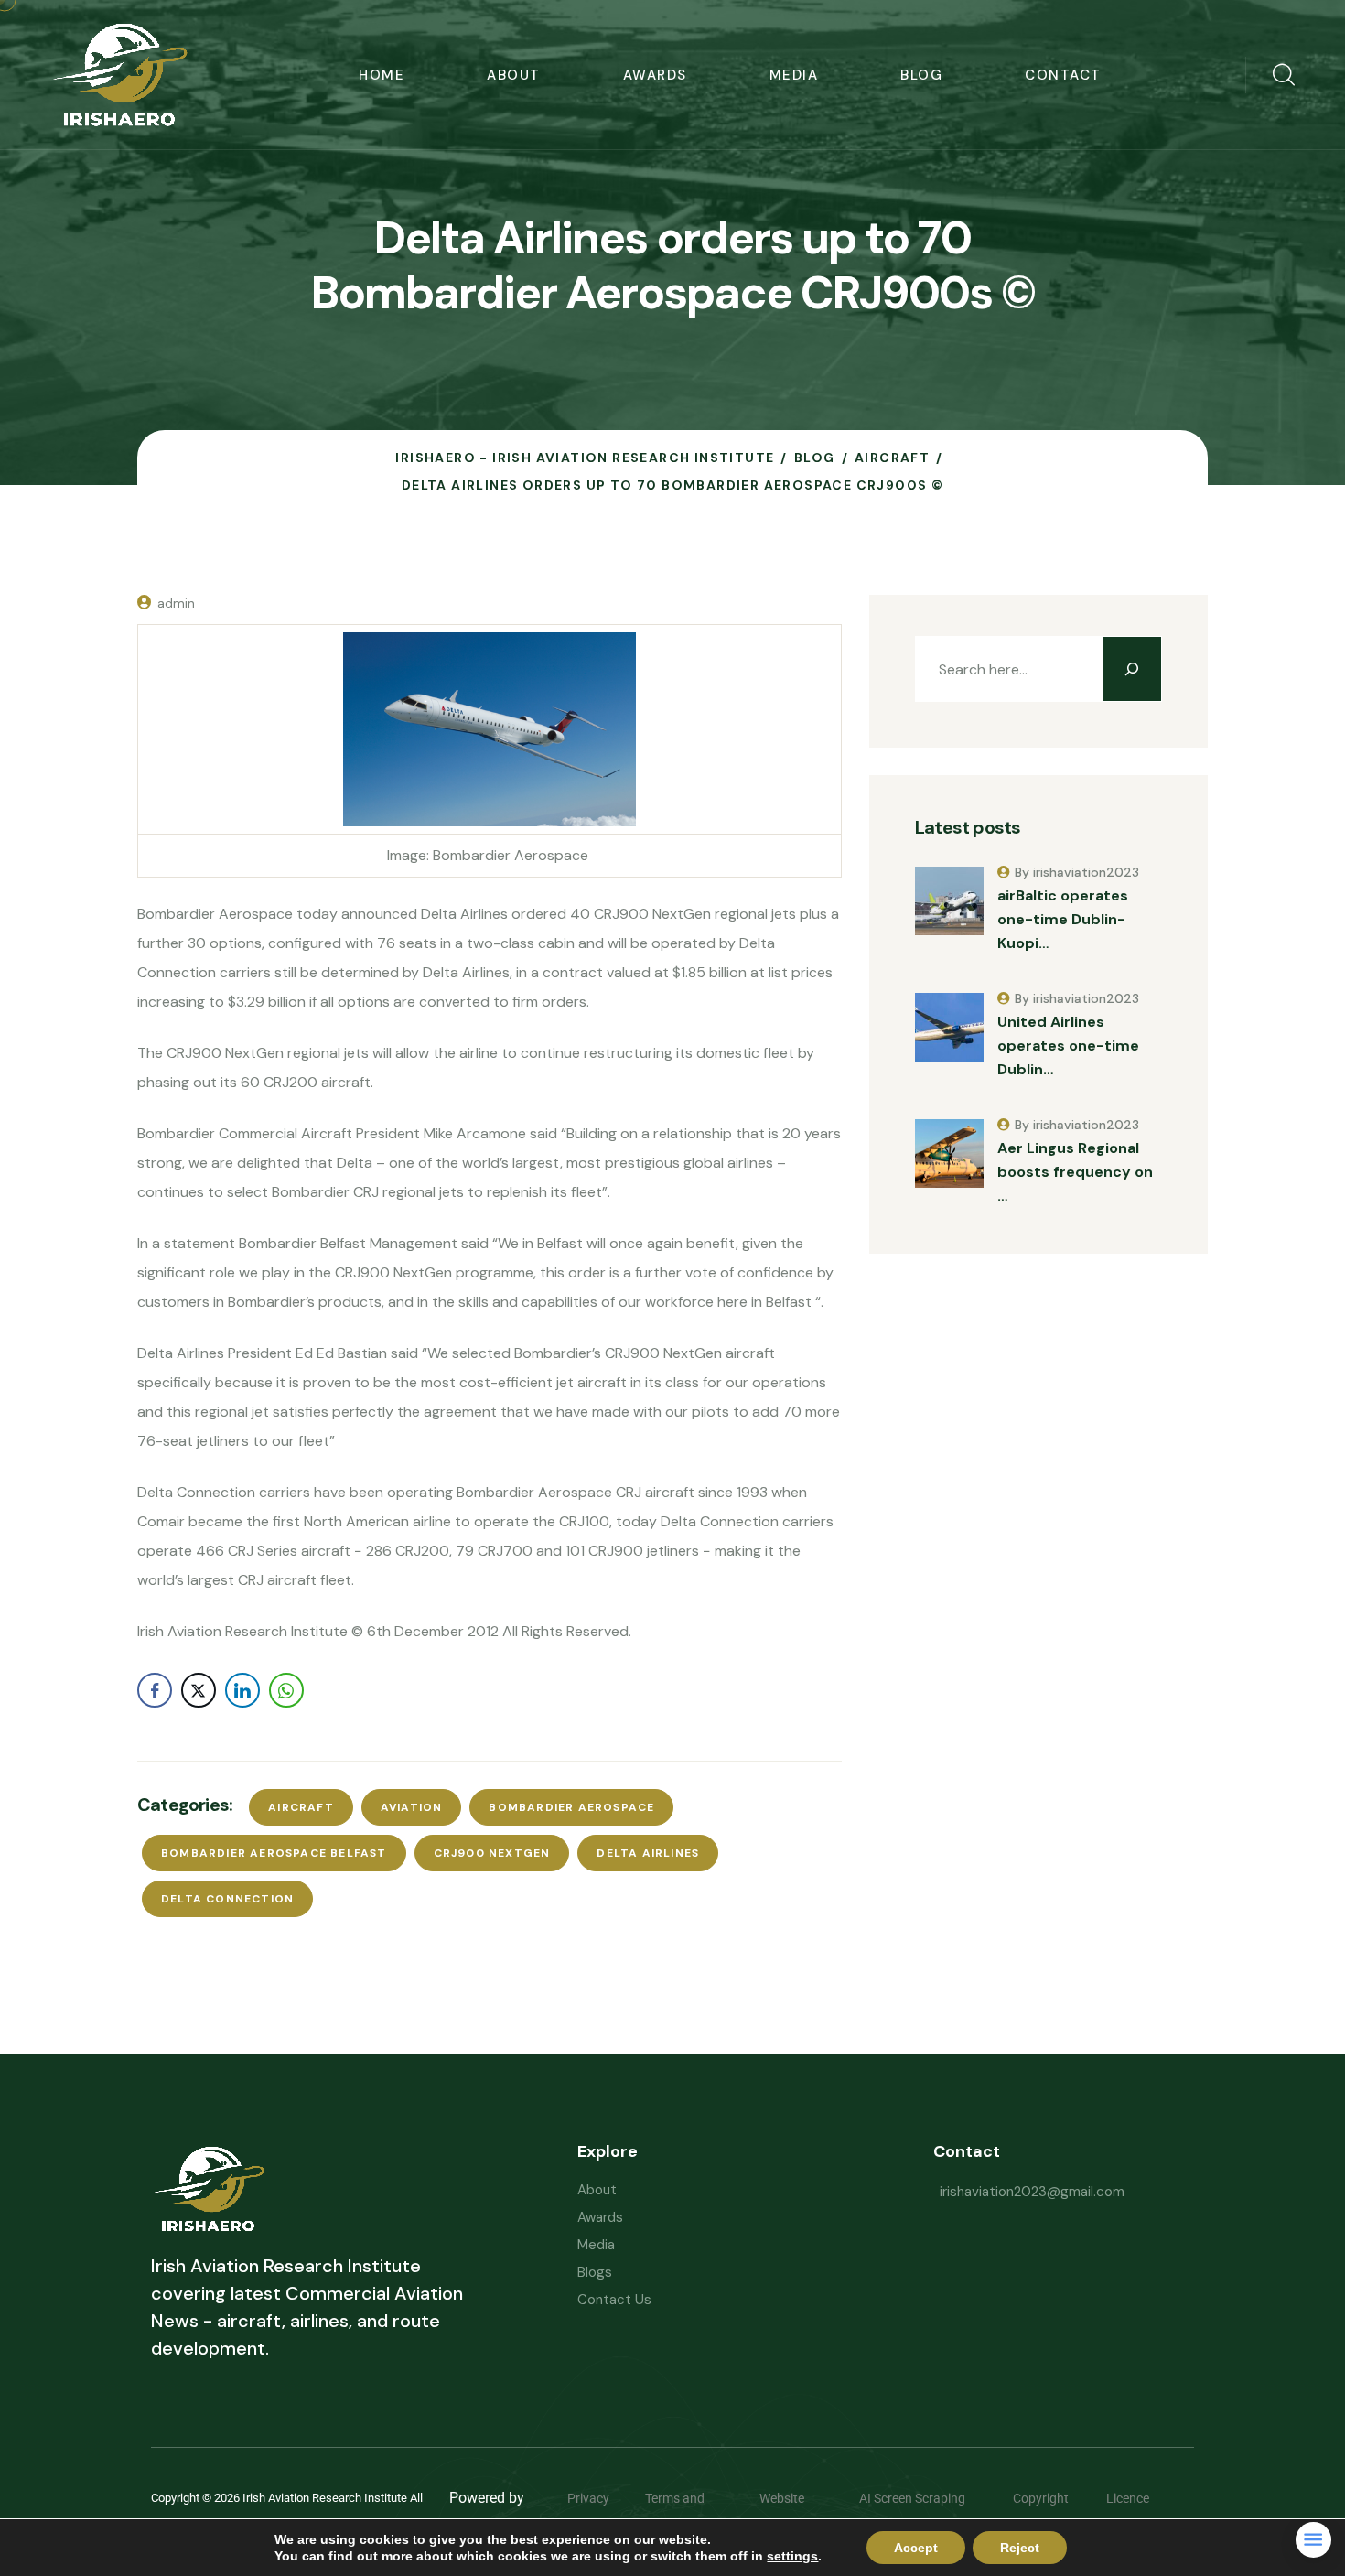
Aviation (412, 1807)
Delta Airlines (648, 1853)
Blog (921, 75)
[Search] (1132, 669)
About (514, 75)
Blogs (595, 2272)
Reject (1020, 2548)
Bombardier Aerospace (571, 1807)
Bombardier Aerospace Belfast (274, 1853)
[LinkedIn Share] (242, 1690)
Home (382, 75)
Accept (916, 2548)
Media (794, 75)
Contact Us (614, 2300)
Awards (655, 75)
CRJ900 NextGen (492, 1853)
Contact (1063, 75)
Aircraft (301, 1807)
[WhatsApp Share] (286, 1690)
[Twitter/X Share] (199, 1690)
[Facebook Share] (155, 1690)
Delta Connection (227, 1899)
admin (176, 603)
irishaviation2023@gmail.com (1032, 2192)
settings (792, 2556)
